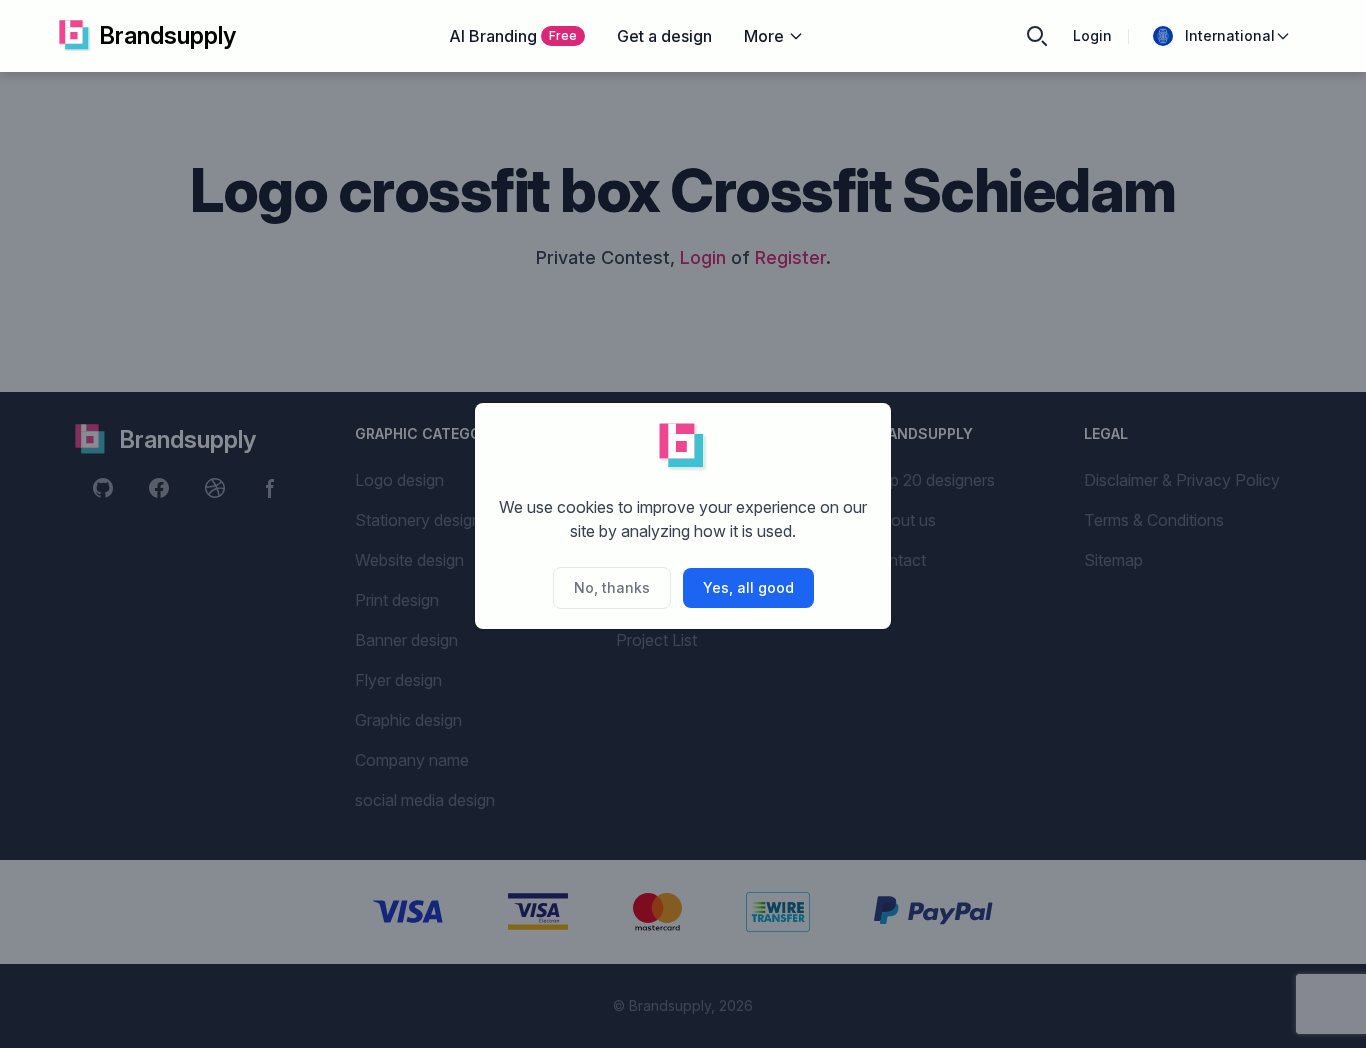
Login (1092, 35)
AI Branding (513, 36)
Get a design (664, 36)
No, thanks (612, 587)
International (1230, 35)
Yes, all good (748, 587)
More (764, 36)
